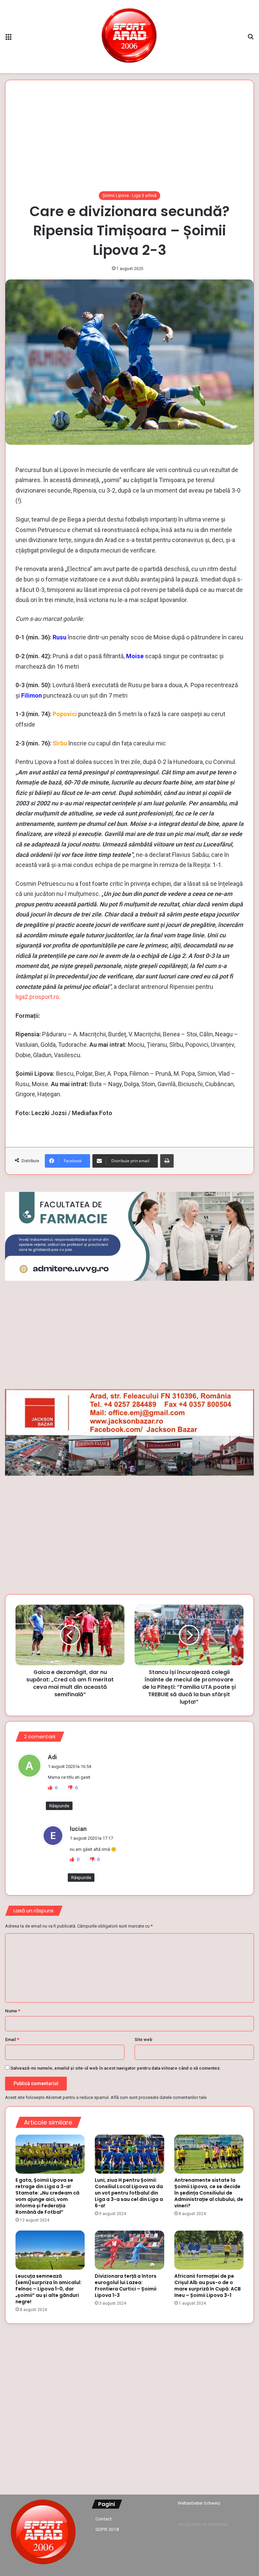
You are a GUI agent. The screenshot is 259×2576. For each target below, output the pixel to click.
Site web (143, 2039)
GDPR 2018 (107, 2529)
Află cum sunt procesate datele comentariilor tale (159, 2097)
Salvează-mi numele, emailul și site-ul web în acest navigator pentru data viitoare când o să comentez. (116, 2068)
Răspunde (59, 1806)
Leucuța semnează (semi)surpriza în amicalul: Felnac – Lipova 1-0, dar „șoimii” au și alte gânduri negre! (49, 2289)
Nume (13, 2011)
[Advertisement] (129, 141)
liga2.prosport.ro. (38, 997)
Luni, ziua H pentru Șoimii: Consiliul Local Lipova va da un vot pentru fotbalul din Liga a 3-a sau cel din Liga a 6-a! (129, 2193)
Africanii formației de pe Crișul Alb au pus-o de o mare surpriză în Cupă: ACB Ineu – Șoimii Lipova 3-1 (208, 2286)
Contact (104, 2519)
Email (12, 2039)
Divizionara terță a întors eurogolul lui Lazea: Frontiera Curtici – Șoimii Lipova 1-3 (126, 2286)
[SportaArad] (129, 37)
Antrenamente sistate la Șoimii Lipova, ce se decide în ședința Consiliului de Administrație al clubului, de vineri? (209, 2193)
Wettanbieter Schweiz (199, 2503)
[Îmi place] (51, 1788)
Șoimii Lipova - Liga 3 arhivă (129, 195)
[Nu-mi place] (71, 1788)
